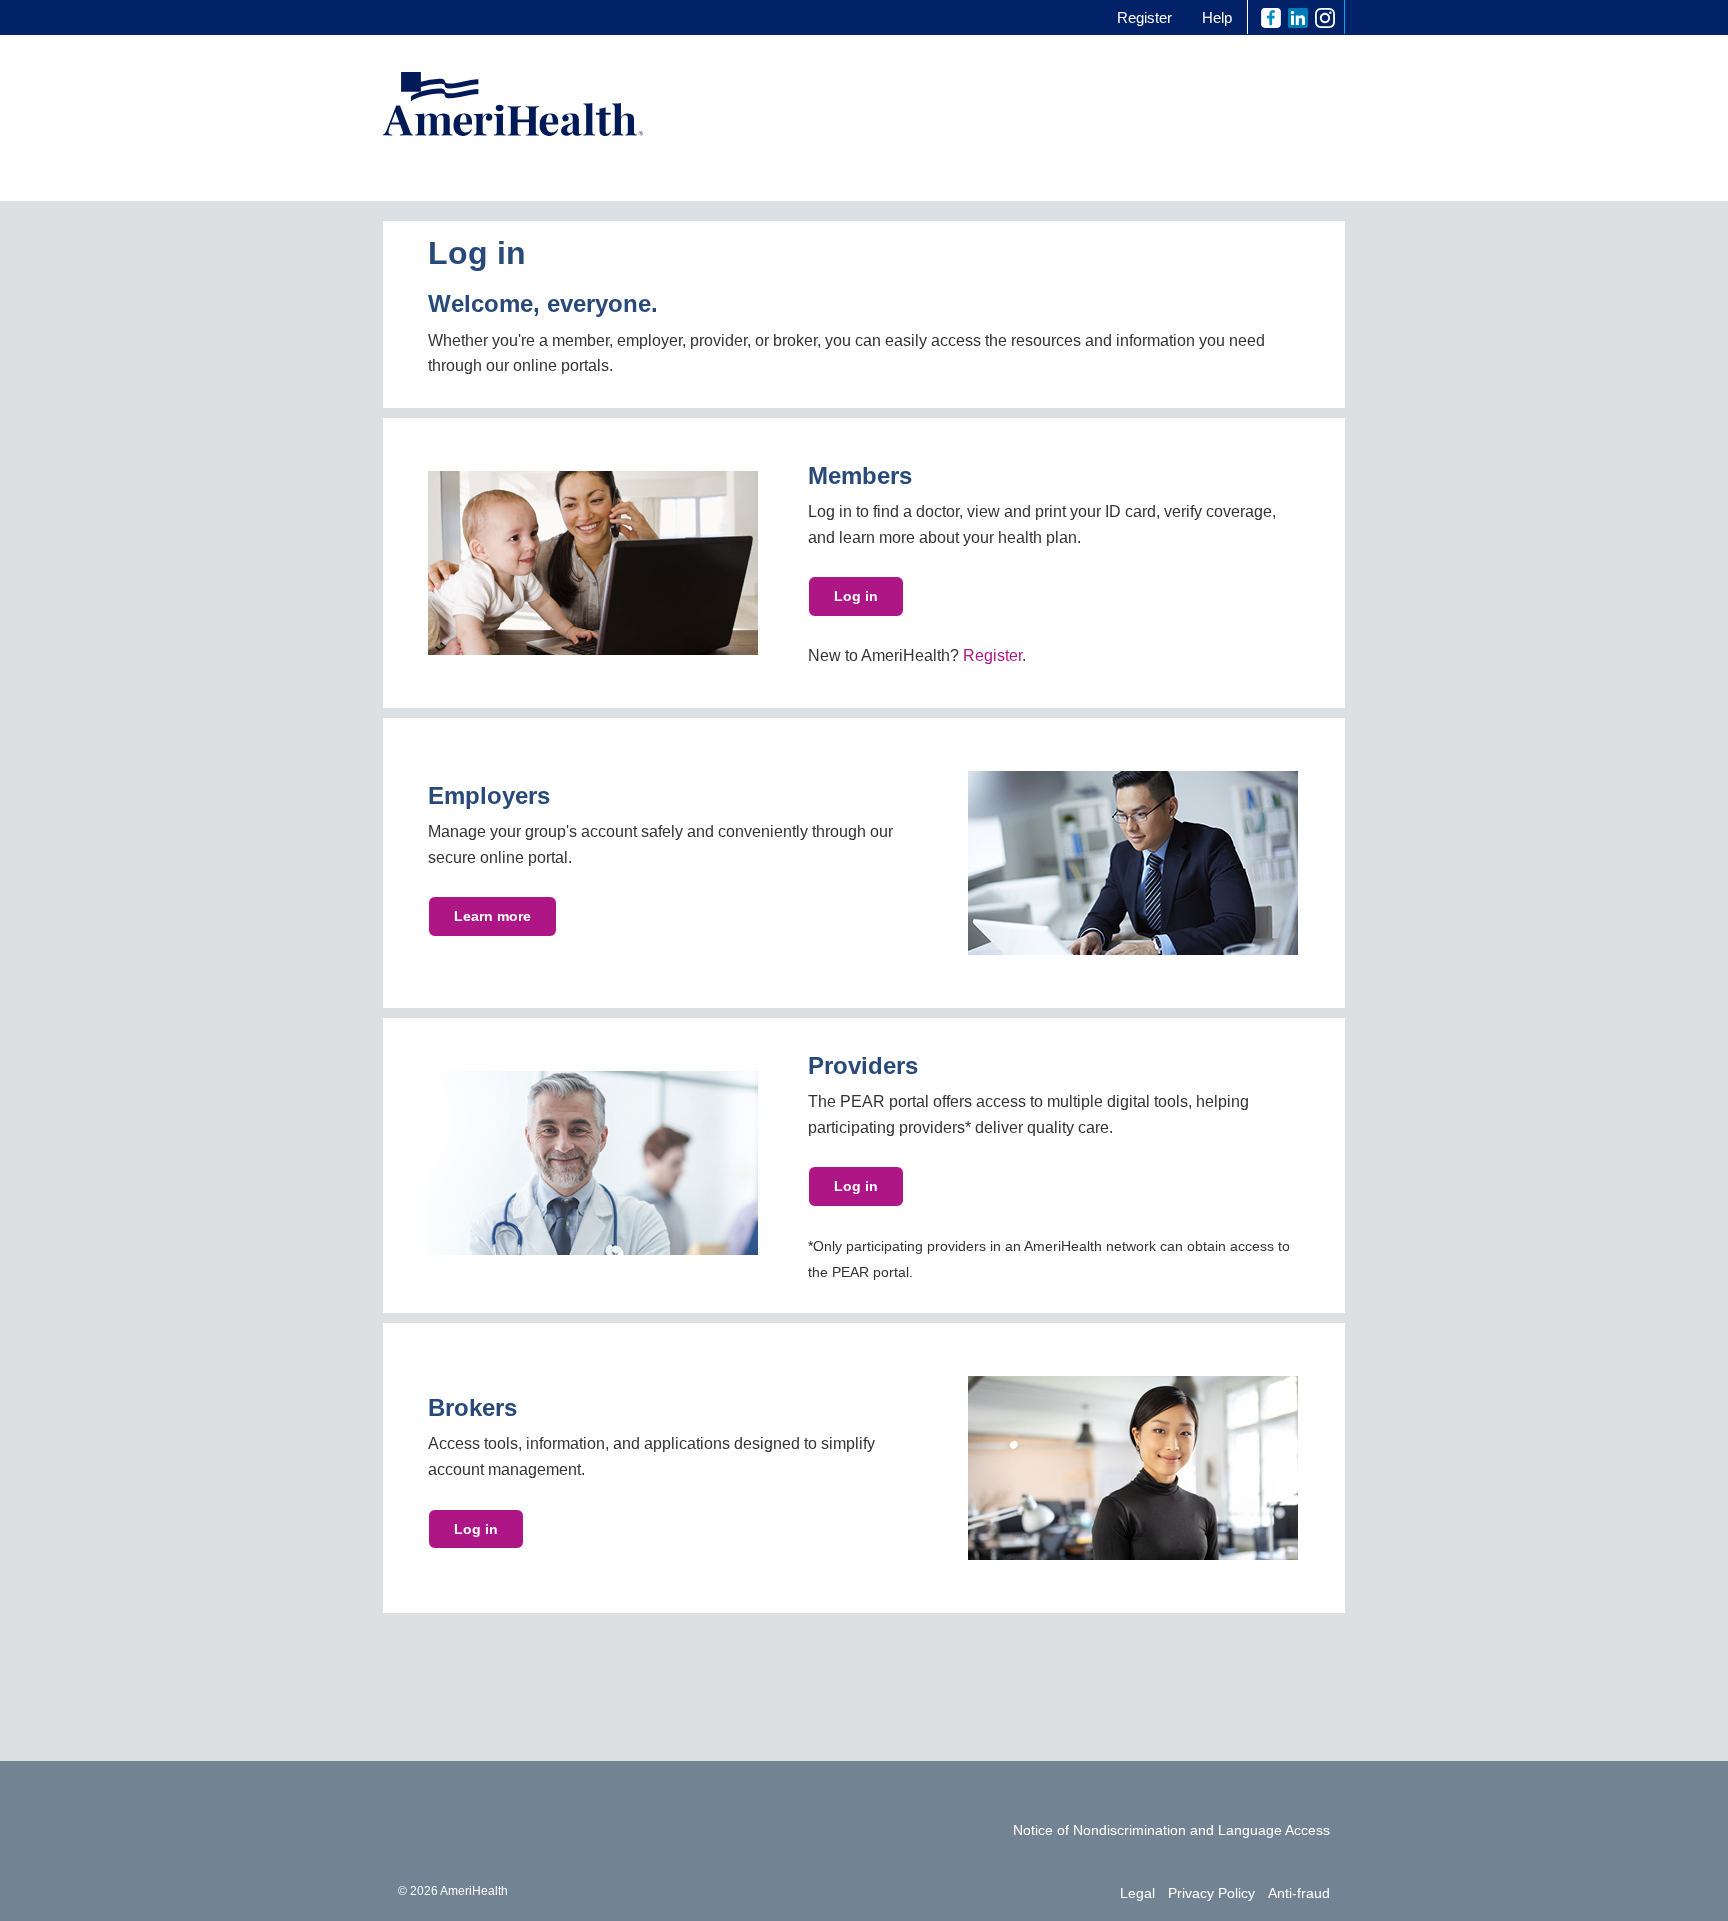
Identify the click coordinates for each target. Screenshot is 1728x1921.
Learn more (492, 916)
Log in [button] (856, 1186)
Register (1144, 17)
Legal (1137, 1893)
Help (1217, 17)
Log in (856, 596)
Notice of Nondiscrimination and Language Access (1171, 1830)
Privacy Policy (1211, 1893)
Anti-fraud (1299, 1893)
